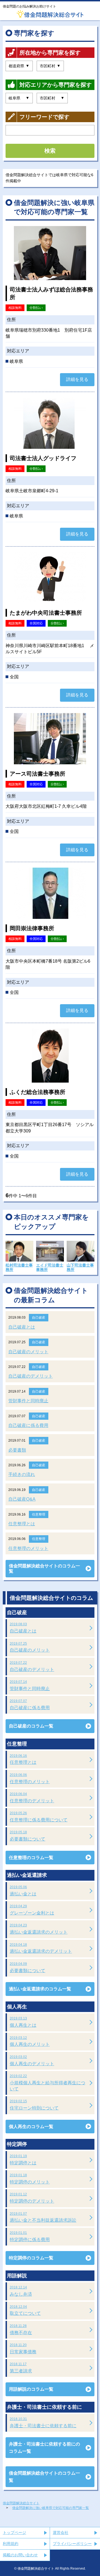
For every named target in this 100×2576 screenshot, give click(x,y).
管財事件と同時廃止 (28, 1401)
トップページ (14, 2533)
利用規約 (11, 2544)
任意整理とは (22, 1524)
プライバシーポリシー (72, 2544)
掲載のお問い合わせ (20, 2555)
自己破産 (39, 1318)
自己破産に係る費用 (28, 1425)
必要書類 (17, 1450)
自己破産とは (22, 1327)
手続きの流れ (22, 1474)
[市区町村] (50, 66)
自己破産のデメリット (31, 1376)
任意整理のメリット (28, 1548)
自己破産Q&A (22, 1499)
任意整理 (39, 1514)
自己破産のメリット (28, 1352)
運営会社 (61, 2533)
